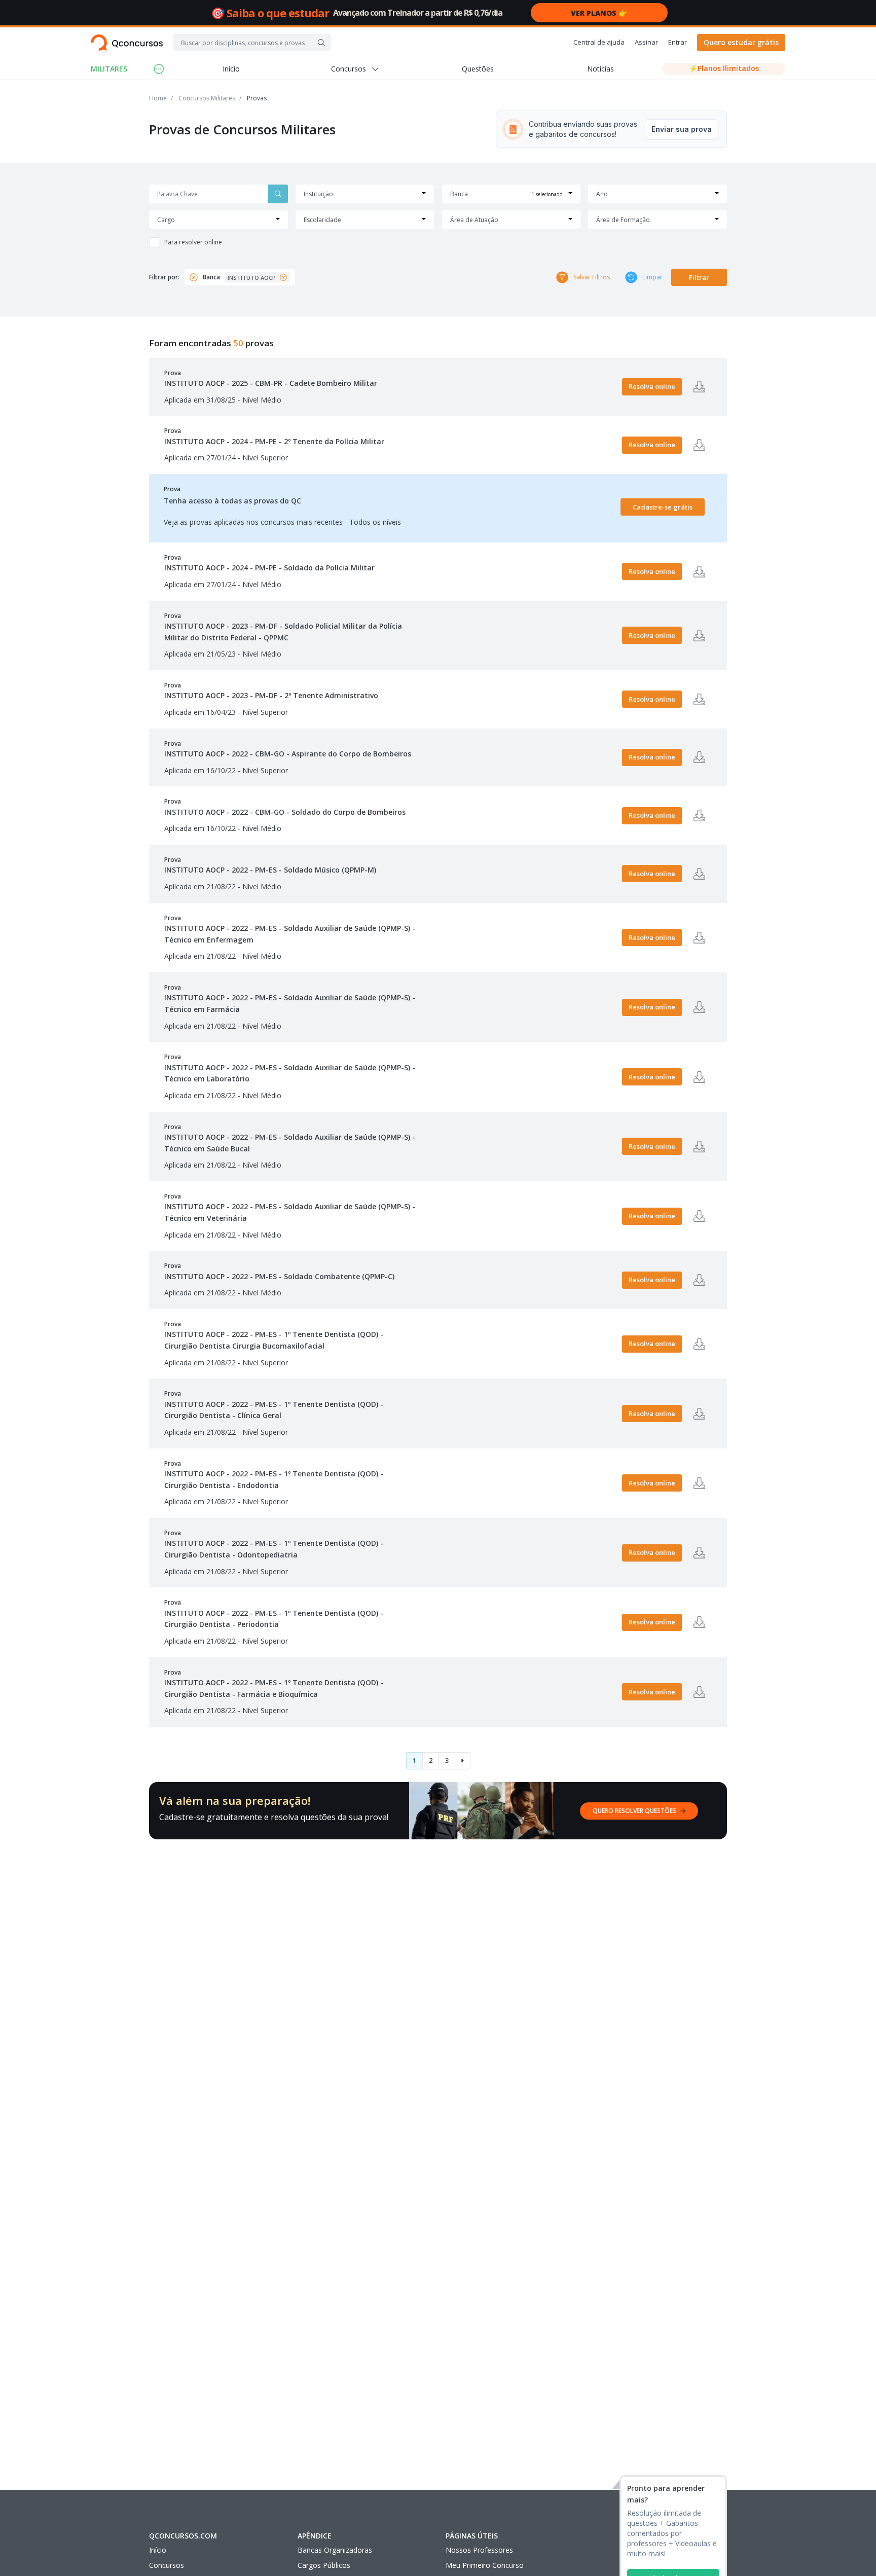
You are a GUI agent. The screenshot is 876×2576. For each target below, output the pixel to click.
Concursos (167, 2565)
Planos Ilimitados (724, 68)
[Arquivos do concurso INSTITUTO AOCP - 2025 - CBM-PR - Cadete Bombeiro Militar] (699, 387)
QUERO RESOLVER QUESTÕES (634, 1811)
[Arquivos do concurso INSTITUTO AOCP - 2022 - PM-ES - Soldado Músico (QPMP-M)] (699, 874)
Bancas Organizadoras (335, 2550)
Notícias (600, 69)
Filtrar (699, 277)
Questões (478, 69)
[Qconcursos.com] (127, 43)
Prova (271, 378)
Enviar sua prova (682, 129)
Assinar (646, 42)
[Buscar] (321, 43)
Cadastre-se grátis (663, 507)
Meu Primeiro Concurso (485, 2565)
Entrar (678, 42)
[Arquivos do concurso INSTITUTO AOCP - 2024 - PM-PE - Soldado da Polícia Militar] (699, 571)
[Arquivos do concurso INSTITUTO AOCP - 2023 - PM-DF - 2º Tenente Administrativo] (699, 699)
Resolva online (652, 386)
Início (231, 69)
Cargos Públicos (324, 2565)
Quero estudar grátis (741, 42)
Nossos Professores (479, 2550)
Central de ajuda (599, 42)
